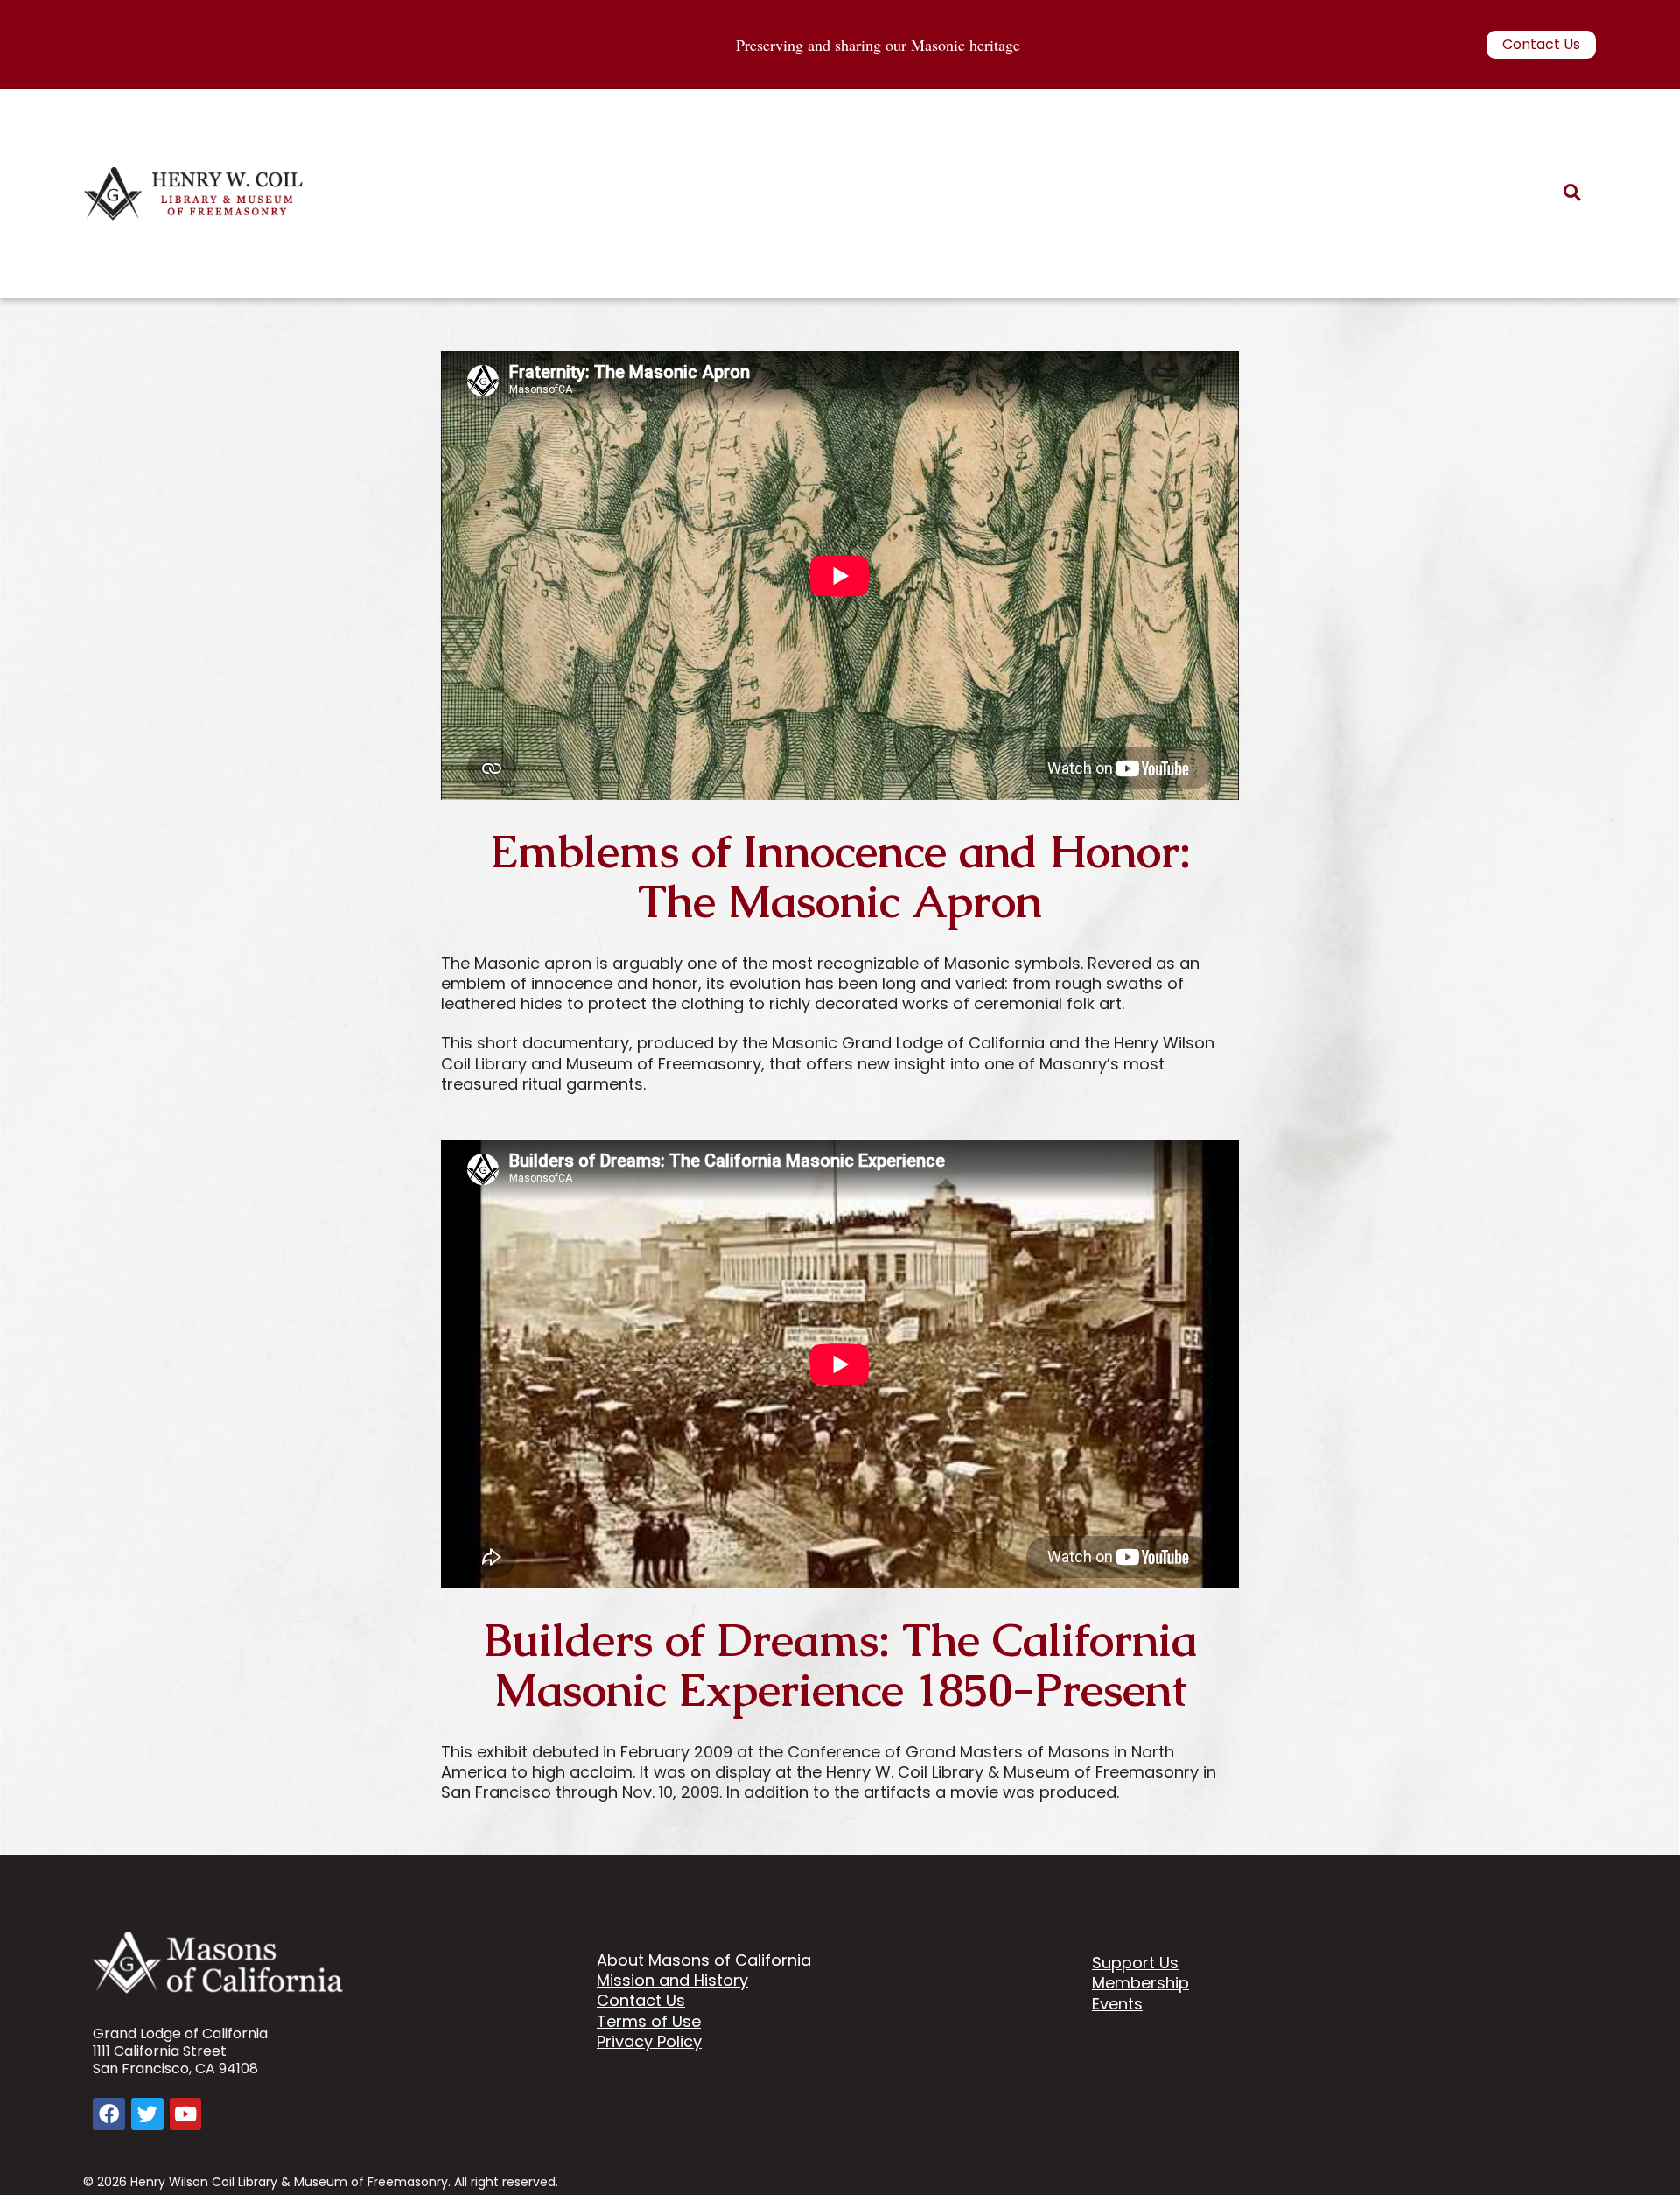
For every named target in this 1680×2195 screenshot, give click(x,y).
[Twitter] (147, 2114)
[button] (1572, 193)
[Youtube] (186, 2114)
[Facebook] (109, 2114)
